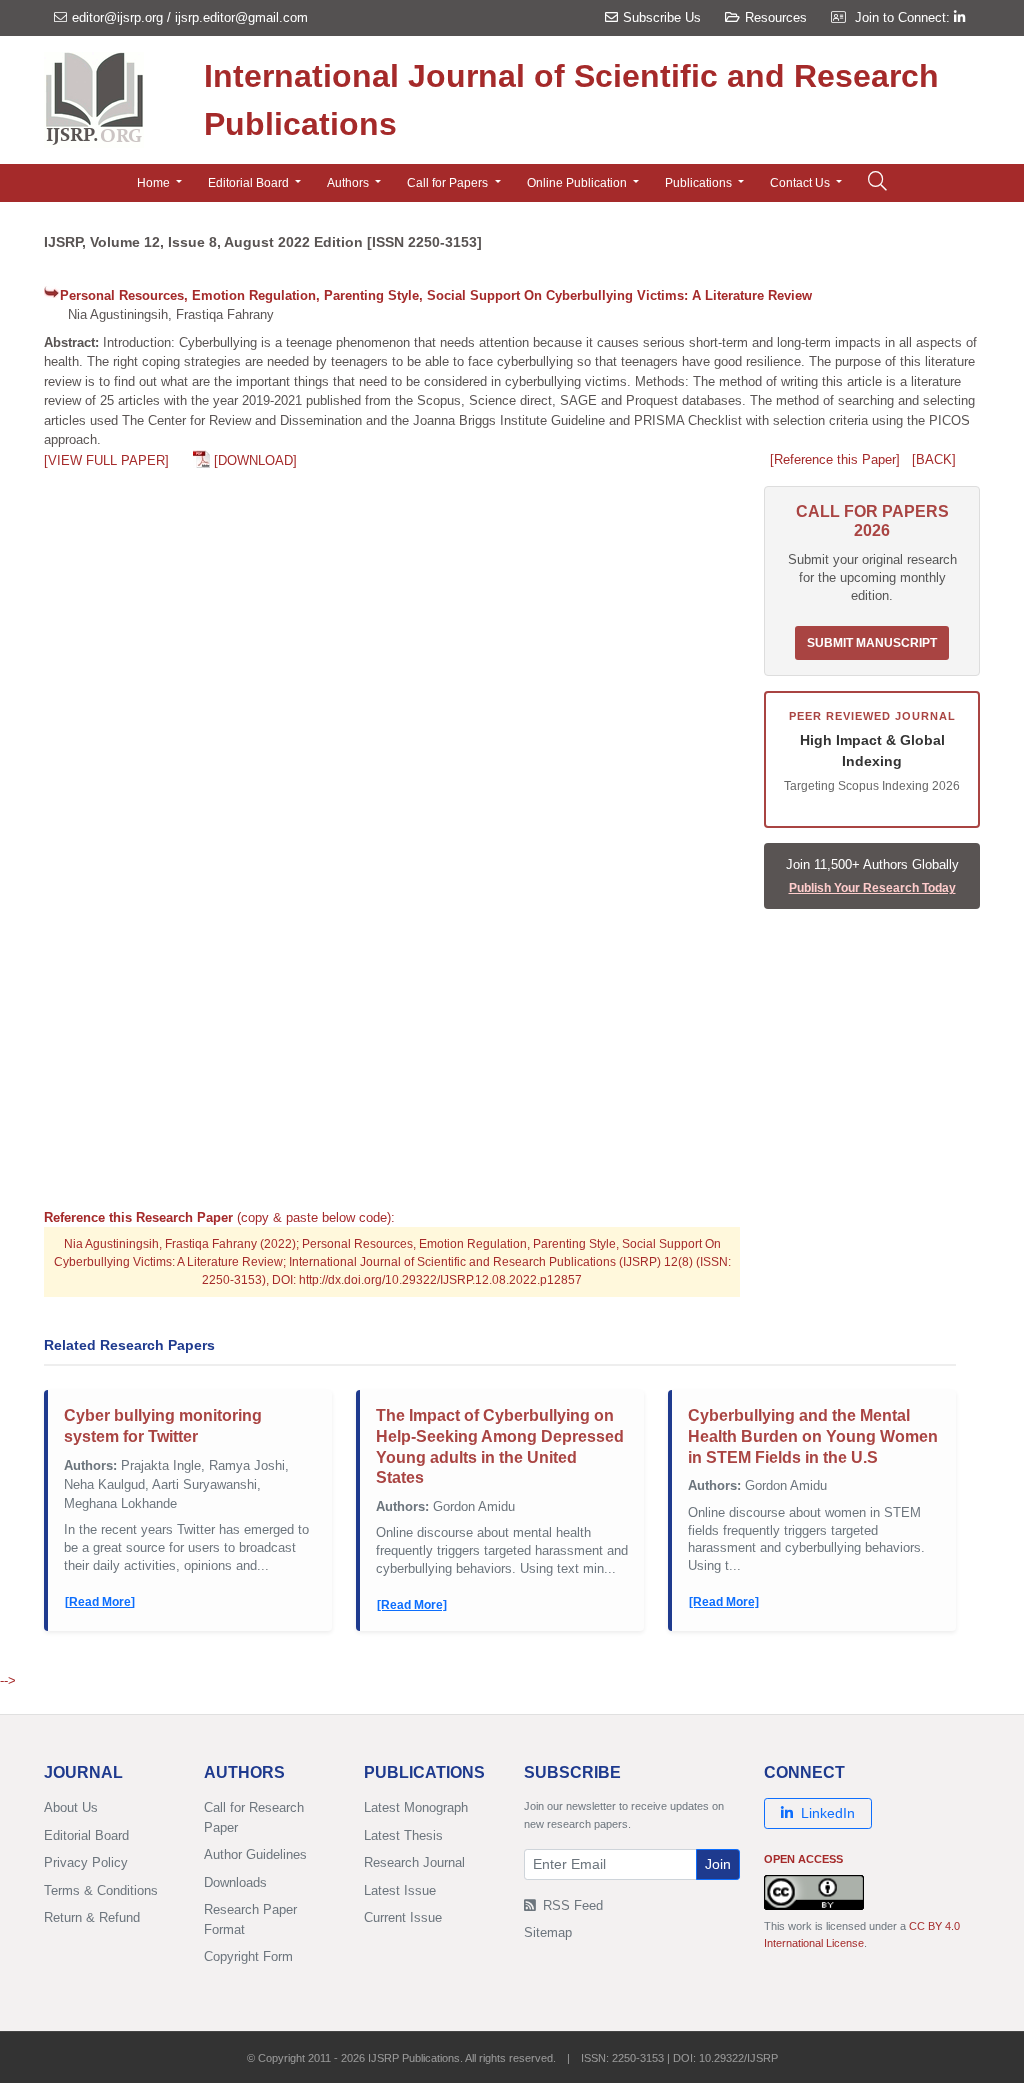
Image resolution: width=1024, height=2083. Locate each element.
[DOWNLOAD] (255, 460)
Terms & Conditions (101, 1890)
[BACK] (934, 459)
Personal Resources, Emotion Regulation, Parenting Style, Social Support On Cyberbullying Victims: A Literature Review (436, 295)
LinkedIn (828, 1813)
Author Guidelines (255, 1854)
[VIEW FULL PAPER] (106, 460)
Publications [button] (700, 183)
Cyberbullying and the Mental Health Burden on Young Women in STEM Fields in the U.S (813, 1436)
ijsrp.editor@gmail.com (241, 17)
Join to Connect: (904, 17)
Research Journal (414, 1862)
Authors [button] (349, 183)
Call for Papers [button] (449, 183)
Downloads (235, 1882)
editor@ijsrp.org (117, 17)
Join (718, 1864)
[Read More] (100, 1602)
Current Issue (403, 1917)
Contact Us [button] (801, 183)
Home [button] (155, 183)
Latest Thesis (403, 1835)
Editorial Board (86, 1835)
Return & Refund (92, 1917)
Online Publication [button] (578, 183)
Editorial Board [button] (250, 183)
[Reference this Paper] (835, 459)
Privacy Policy (86, 1862)
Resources (776, 17)
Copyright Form (248, 1956)
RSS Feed (571, 1905)
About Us (71, 1807)
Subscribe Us (662, 17)
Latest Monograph (416, 1807)
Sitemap (548, 1932)
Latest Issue (400, 1890)
